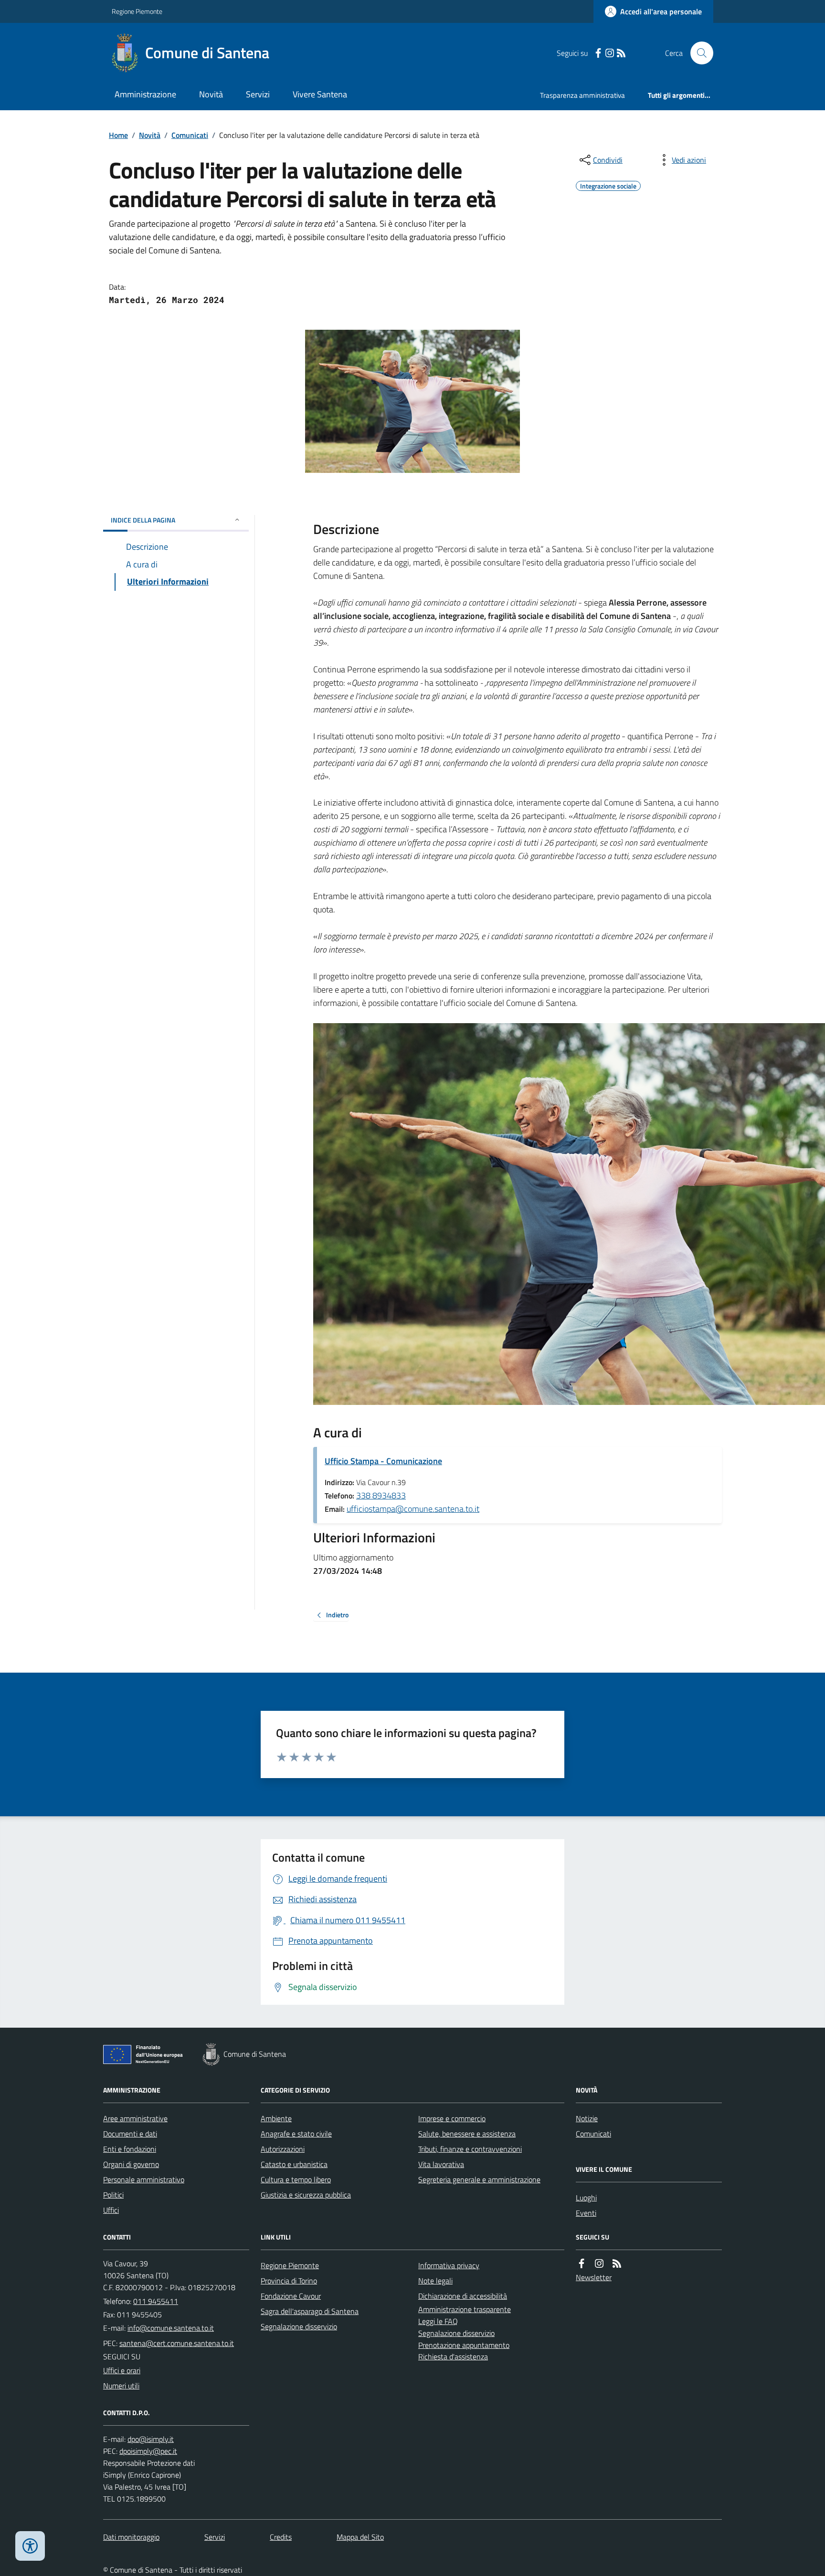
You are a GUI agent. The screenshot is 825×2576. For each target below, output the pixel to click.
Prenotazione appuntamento (464, 2345)
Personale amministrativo (144, 2179)
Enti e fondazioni (130, 2149)
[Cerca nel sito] (698, 53)
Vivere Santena (320, 94)
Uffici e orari (122, 2370)
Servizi (258, 94)
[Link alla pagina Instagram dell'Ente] (599, 2264)
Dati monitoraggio (131, 2537)
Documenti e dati (130, 2134)
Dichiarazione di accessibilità (463, 2296)
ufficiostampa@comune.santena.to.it (413, 1509)
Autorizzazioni (283, 2149)
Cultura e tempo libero (296, 2179)
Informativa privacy (449, 2265)
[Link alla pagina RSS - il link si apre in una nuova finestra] (621, 53)
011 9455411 (156, 2301)
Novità (211, 94)
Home (118, 135)
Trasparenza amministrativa (582, 95)
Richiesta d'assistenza (453, 2356)
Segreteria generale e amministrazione (479, 2179)
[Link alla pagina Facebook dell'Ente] (582, 2264)
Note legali (435, 2281)
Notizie (587, 2118)
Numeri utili (121, 2386)
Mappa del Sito (360, 2537)
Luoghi (586, 2198)
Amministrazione (145, 94)
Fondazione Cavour (291, 2296)
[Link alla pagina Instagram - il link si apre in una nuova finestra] (610, 53)
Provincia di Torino (289, 2281)
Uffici (111, 2210)
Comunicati (190, 135)
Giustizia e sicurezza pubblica (306, 2195)
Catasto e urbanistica (294, 2164)
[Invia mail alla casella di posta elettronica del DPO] (151, 2439)
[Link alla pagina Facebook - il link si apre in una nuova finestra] (598, 53)
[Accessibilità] (30, 2546)
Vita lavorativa (441, 2164)
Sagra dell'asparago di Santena (310, 2311)
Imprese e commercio (452, 2118)
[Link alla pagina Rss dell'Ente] (617, 2264)
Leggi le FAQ (438, 2321)
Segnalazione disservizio (299, 2326)
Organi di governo (131, 2164)
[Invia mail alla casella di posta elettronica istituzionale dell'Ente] (171, 2328)
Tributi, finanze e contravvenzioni (470, 2149)
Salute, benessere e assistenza (467, 2134)
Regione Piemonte (137, 11)
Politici (113, 2195)
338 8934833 (381, 1495)
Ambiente (276, 2118)
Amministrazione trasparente (465, 2309)
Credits (281, 2537)
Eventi (586, 2213)
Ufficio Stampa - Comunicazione (383, 1461)
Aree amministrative (135, 2118)
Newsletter (594, 2277)
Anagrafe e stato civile (296, 2134)
